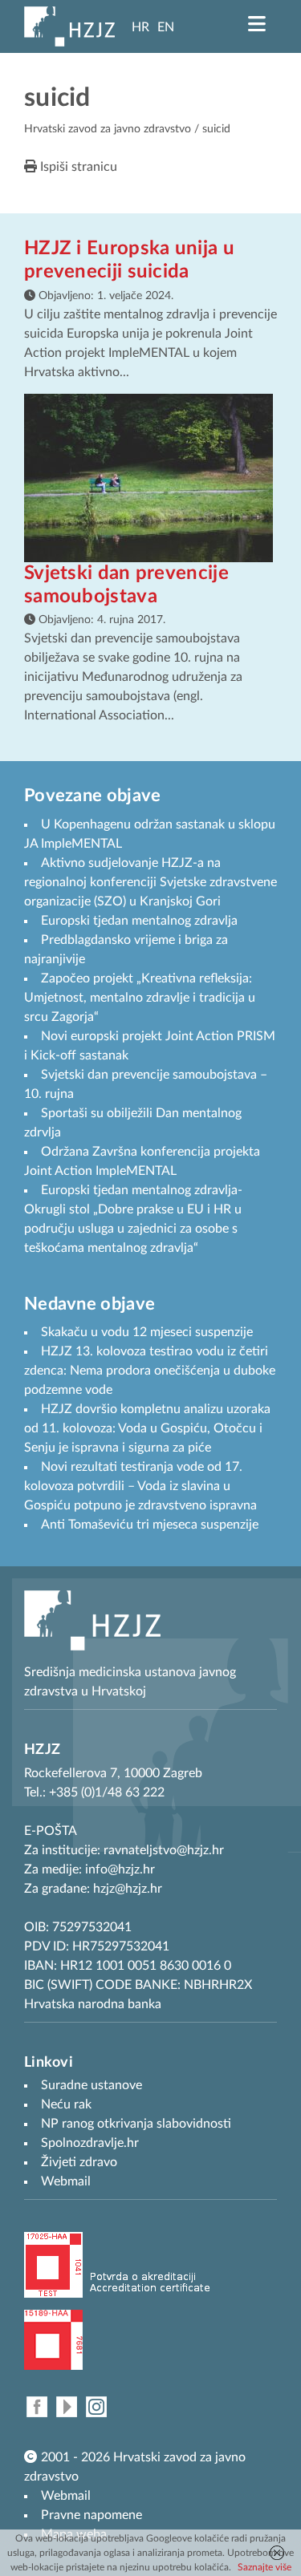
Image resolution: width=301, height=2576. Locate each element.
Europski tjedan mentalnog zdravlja (139, 921)
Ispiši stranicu (77, 167)
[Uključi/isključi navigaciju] (257, 24)
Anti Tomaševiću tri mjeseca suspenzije (150, 1525)
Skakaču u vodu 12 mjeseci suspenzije (147, 1332)
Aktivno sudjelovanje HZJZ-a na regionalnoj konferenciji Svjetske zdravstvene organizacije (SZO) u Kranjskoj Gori (150, 882)
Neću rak (66, 2104)
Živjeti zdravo (79, 2162)
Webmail (66, 2496)
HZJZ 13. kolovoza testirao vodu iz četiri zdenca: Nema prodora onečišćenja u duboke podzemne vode (150, 1371)
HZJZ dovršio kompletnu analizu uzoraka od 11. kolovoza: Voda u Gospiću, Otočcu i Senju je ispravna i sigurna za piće (147, 1428)
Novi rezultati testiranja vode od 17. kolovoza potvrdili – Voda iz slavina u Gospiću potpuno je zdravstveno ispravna (140, 1486)
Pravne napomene (92, 2515)
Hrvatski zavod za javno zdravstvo (108, 129)
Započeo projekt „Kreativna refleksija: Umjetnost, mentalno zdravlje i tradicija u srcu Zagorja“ (140, 998)
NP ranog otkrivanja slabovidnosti (136, 2124)
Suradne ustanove (92, 2085)
